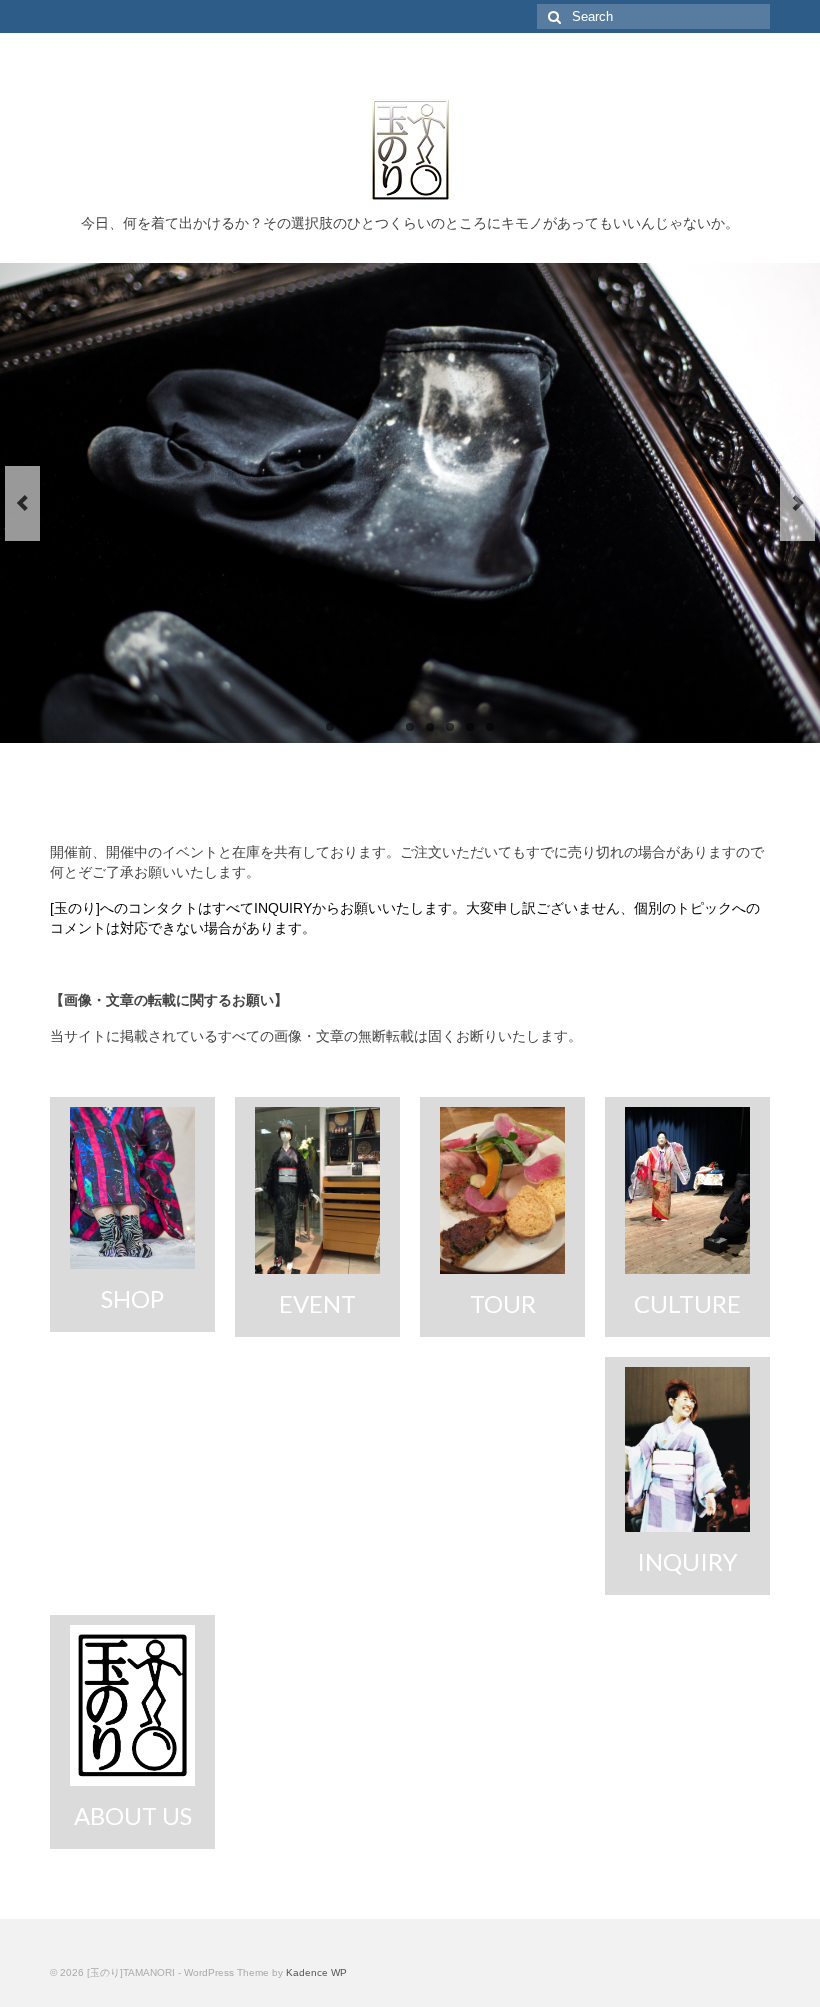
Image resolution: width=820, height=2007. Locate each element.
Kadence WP (316, 1972)
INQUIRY (283, 908)
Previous (22, 503)
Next (797, 503)
